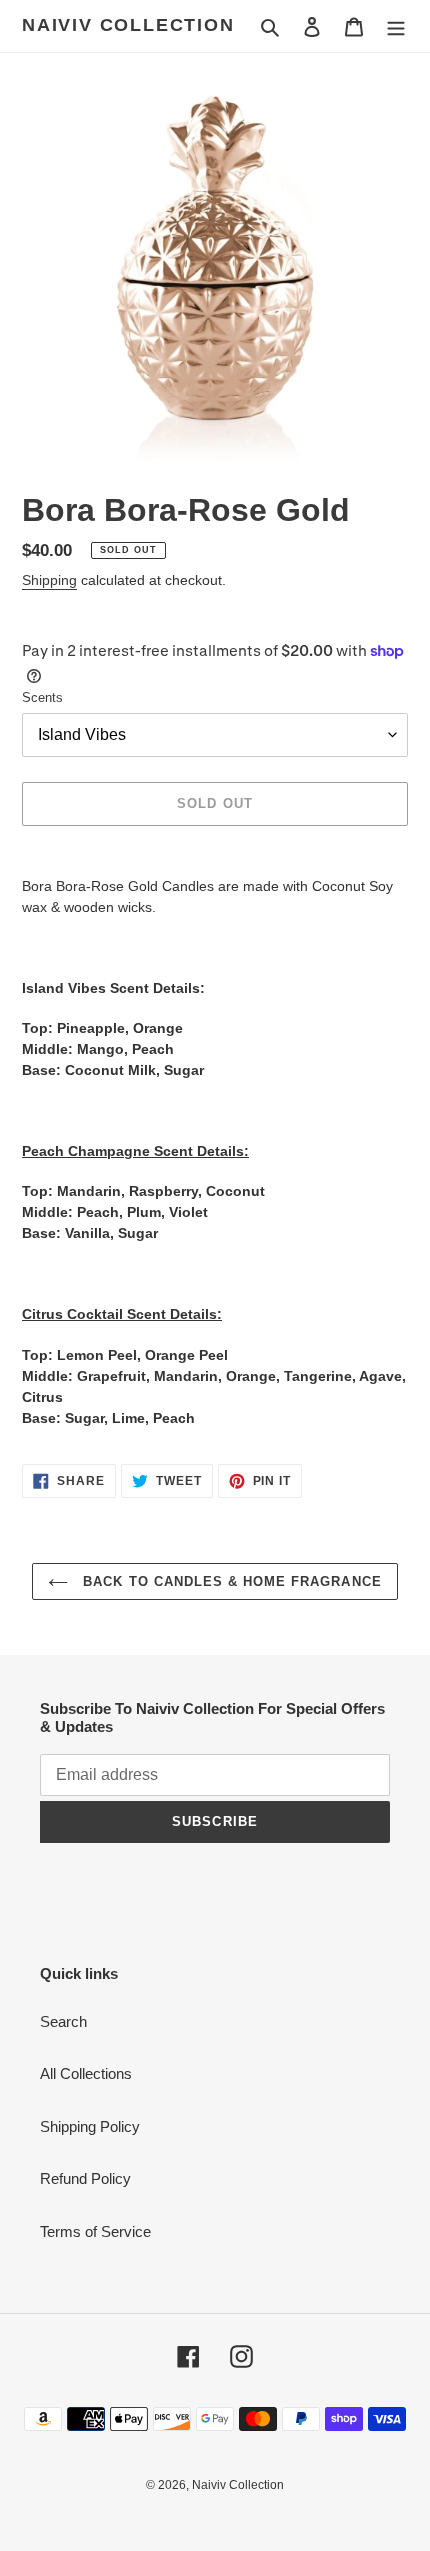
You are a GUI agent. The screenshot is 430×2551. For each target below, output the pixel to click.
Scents (42, 697)
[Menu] (396, 26)
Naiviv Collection (128, 25)
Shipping (49, 580)
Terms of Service (95, 2231)
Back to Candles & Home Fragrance (229, 1581)
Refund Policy (85, 2178)
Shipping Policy (90, 2126)
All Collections (86, 2073)
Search (63, 2021)
